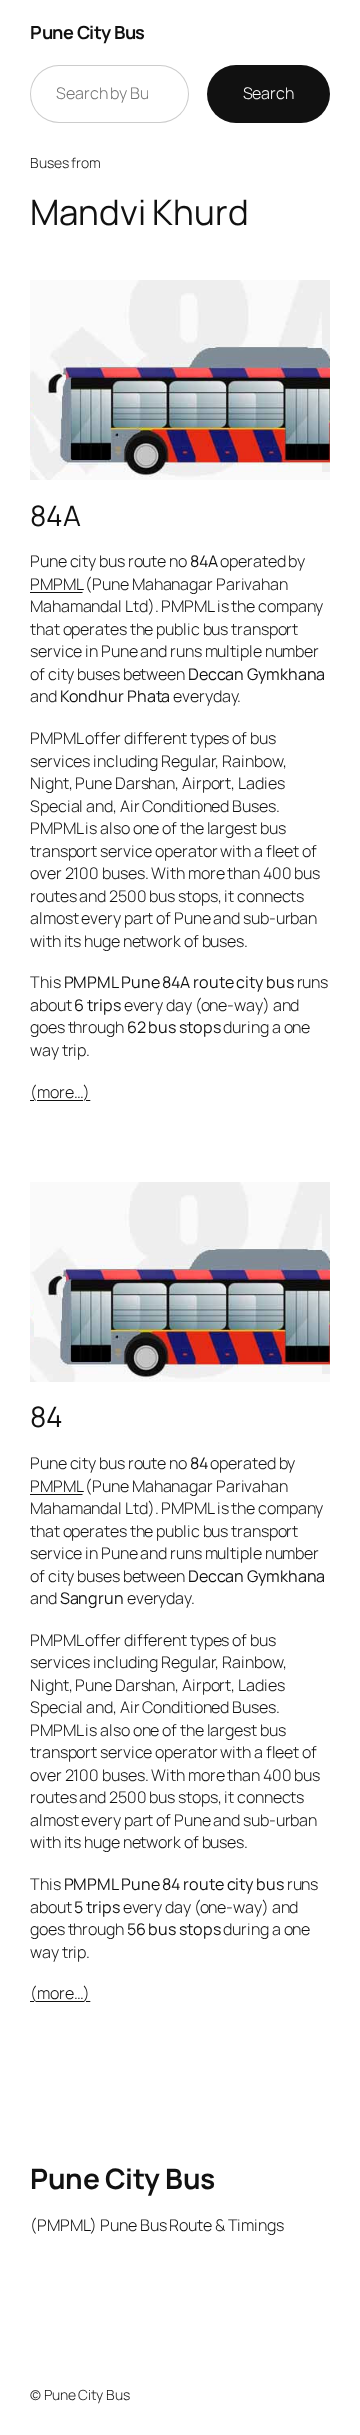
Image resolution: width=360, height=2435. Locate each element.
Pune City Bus (87, 32)
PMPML (56, 584)
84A (55, 516)
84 (46, 1417)
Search (268, 93)
